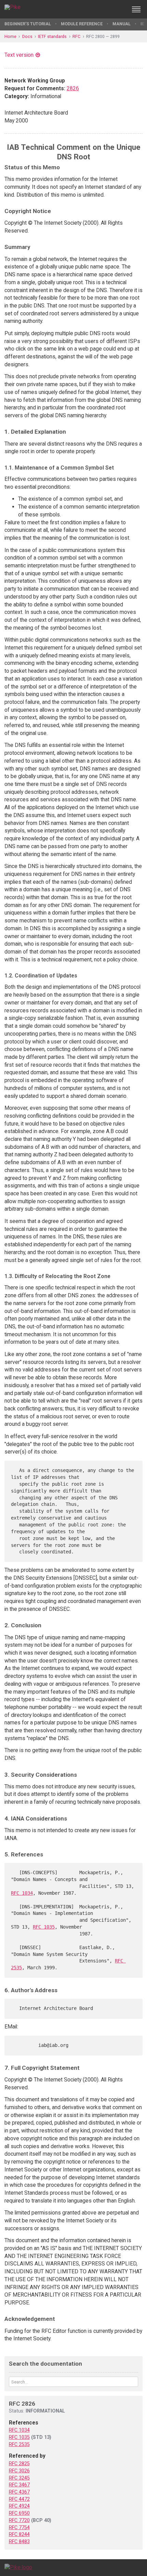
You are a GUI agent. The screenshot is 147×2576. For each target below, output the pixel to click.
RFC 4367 (19, 2492)
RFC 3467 (19, 2485)
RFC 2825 (19, 2463)
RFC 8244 (19, 2534)
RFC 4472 (19, 2499)
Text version (19, 55)
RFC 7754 (19, 2527)
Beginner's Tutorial (28, 24)
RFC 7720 (19, 2520)
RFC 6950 (19, 2513)
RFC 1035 (44, 1927)
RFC (76, 36)
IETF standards (52, 36)
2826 (73, 88)
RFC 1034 (22, 1893)
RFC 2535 (19, 2444)
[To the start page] (18, 2567)
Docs (27, 36)
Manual (122, 24)
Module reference (82, 24)
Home (10, 36)
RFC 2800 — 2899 (103, 36)
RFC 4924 (19, 2506)
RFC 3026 (19, 2471)
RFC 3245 (19, 2478)
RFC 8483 (19, 2541)
